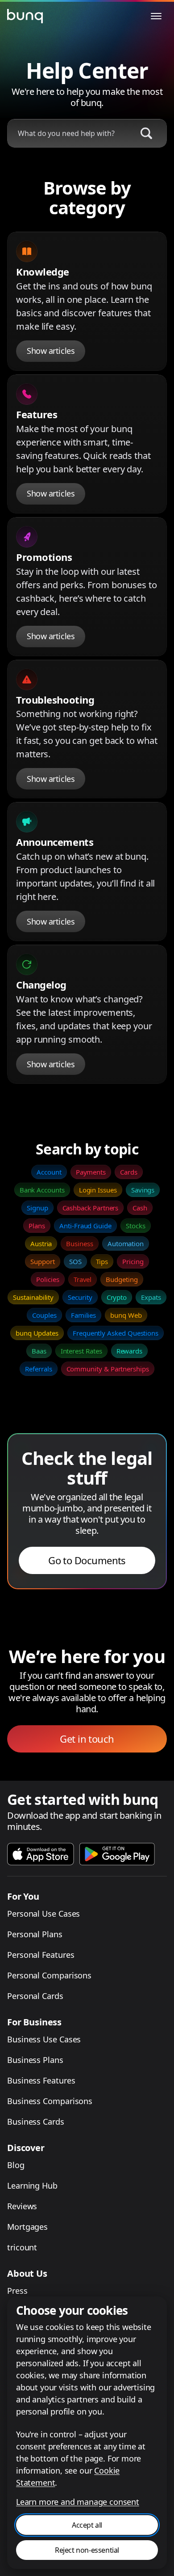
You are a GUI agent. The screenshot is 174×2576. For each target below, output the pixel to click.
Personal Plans (35, 1934)
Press (17, 2291)
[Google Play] (117, 1854)
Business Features (41, 2080)
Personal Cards (35, 1996)
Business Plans (35, 2060)
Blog (16, 2165)
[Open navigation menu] (156, 16)
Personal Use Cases (43, 1914)
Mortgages (27, 2227)
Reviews (22, 2206)
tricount (22, 2247)
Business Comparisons (50, 2101)
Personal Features (41, 1955)
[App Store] (41, 1854)
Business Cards (36, 2122)
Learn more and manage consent (78, 2502)
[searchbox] (68, 133)
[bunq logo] (25, 16)
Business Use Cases (44, 2039)
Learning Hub (32, 2186)
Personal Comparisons (49, 1975)
